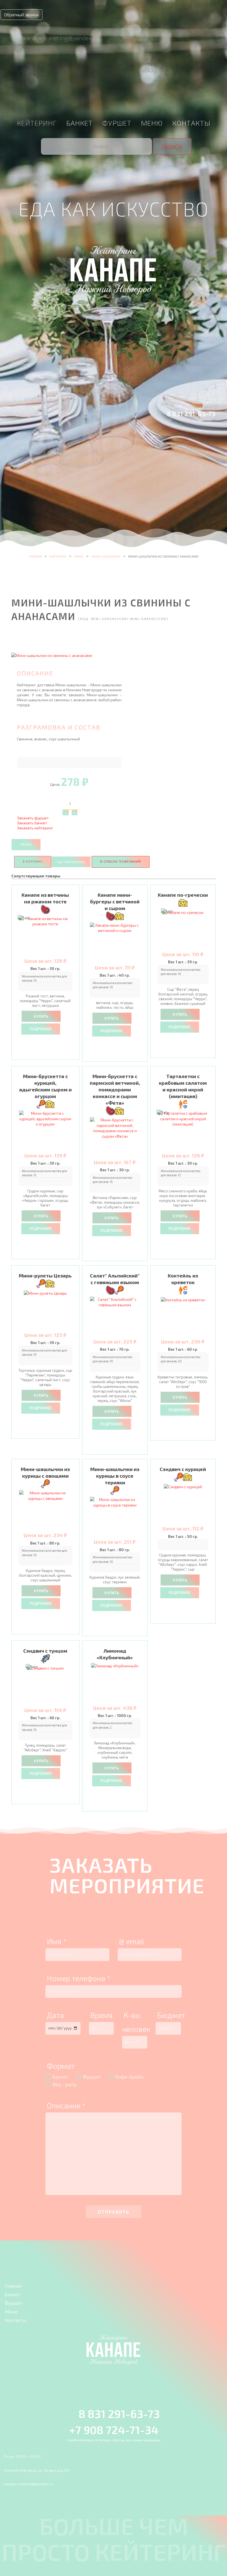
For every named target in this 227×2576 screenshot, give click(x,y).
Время (101, 2015)
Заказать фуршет (33, 818)
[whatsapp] (125, 71)
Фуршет (117, 123)
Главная (35, 556)
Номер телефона (79, 1978)
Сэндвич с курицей (183, 1469)
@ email (132, 1941)
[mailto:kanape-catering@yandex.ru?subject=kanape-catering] (12, 37)
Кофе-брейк (129, 2077)
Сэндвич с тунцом (45, 1651)
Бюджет (171, 2015)
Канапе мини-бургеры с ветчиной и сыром (115, 901)
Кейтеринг (37, 123)
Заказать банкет (32, 823)
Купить (41, 1017)
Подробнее (41, 1029)
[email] (87, 71)
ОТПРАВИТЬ (114, 2212)
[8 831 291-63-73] (159, 413)
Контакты (191, 123)
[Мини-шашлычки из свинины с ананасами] (52, 655)
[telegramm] (135, 71)
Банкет (79, 123)
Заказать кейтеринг (35, 828)
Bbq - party (65, 2084)
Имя (57, 1941)
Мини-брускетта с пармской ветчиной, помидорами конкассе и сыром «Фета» (115, 1089)
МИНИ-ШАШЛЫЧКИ (106, 556)
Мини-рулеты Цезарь (45, 1276)
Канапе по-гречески (183, 895)
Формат (61, 2066)
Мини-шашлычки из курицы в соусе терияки (115, 1476)
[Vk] (100, 71)
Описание (66, 2105)
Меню (152, 123)
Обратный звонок (21, 15)
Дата (55, 2015)
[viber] (114, 71)
